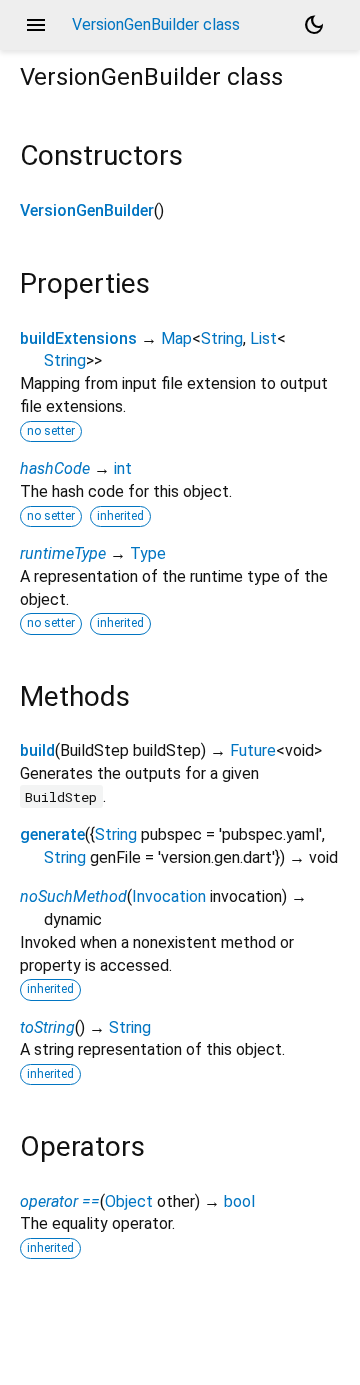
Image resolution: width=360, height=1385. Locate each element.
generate (52, 834)
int (123, 468)
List (263, 338)
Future (253, 750)
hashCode (55, 468)
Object (129, 1201)
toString (47, 1027)
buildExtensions (78, 338)
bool (239, 1201)
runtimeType (63, 553)
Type (148, 553)
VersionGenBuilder (87, 210)
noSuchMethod (73, 896)
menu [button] (36, 25)
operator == (60, 1201)
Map (176, 338)
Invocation (169, 896)
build (37, 750)
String (222, 338)
